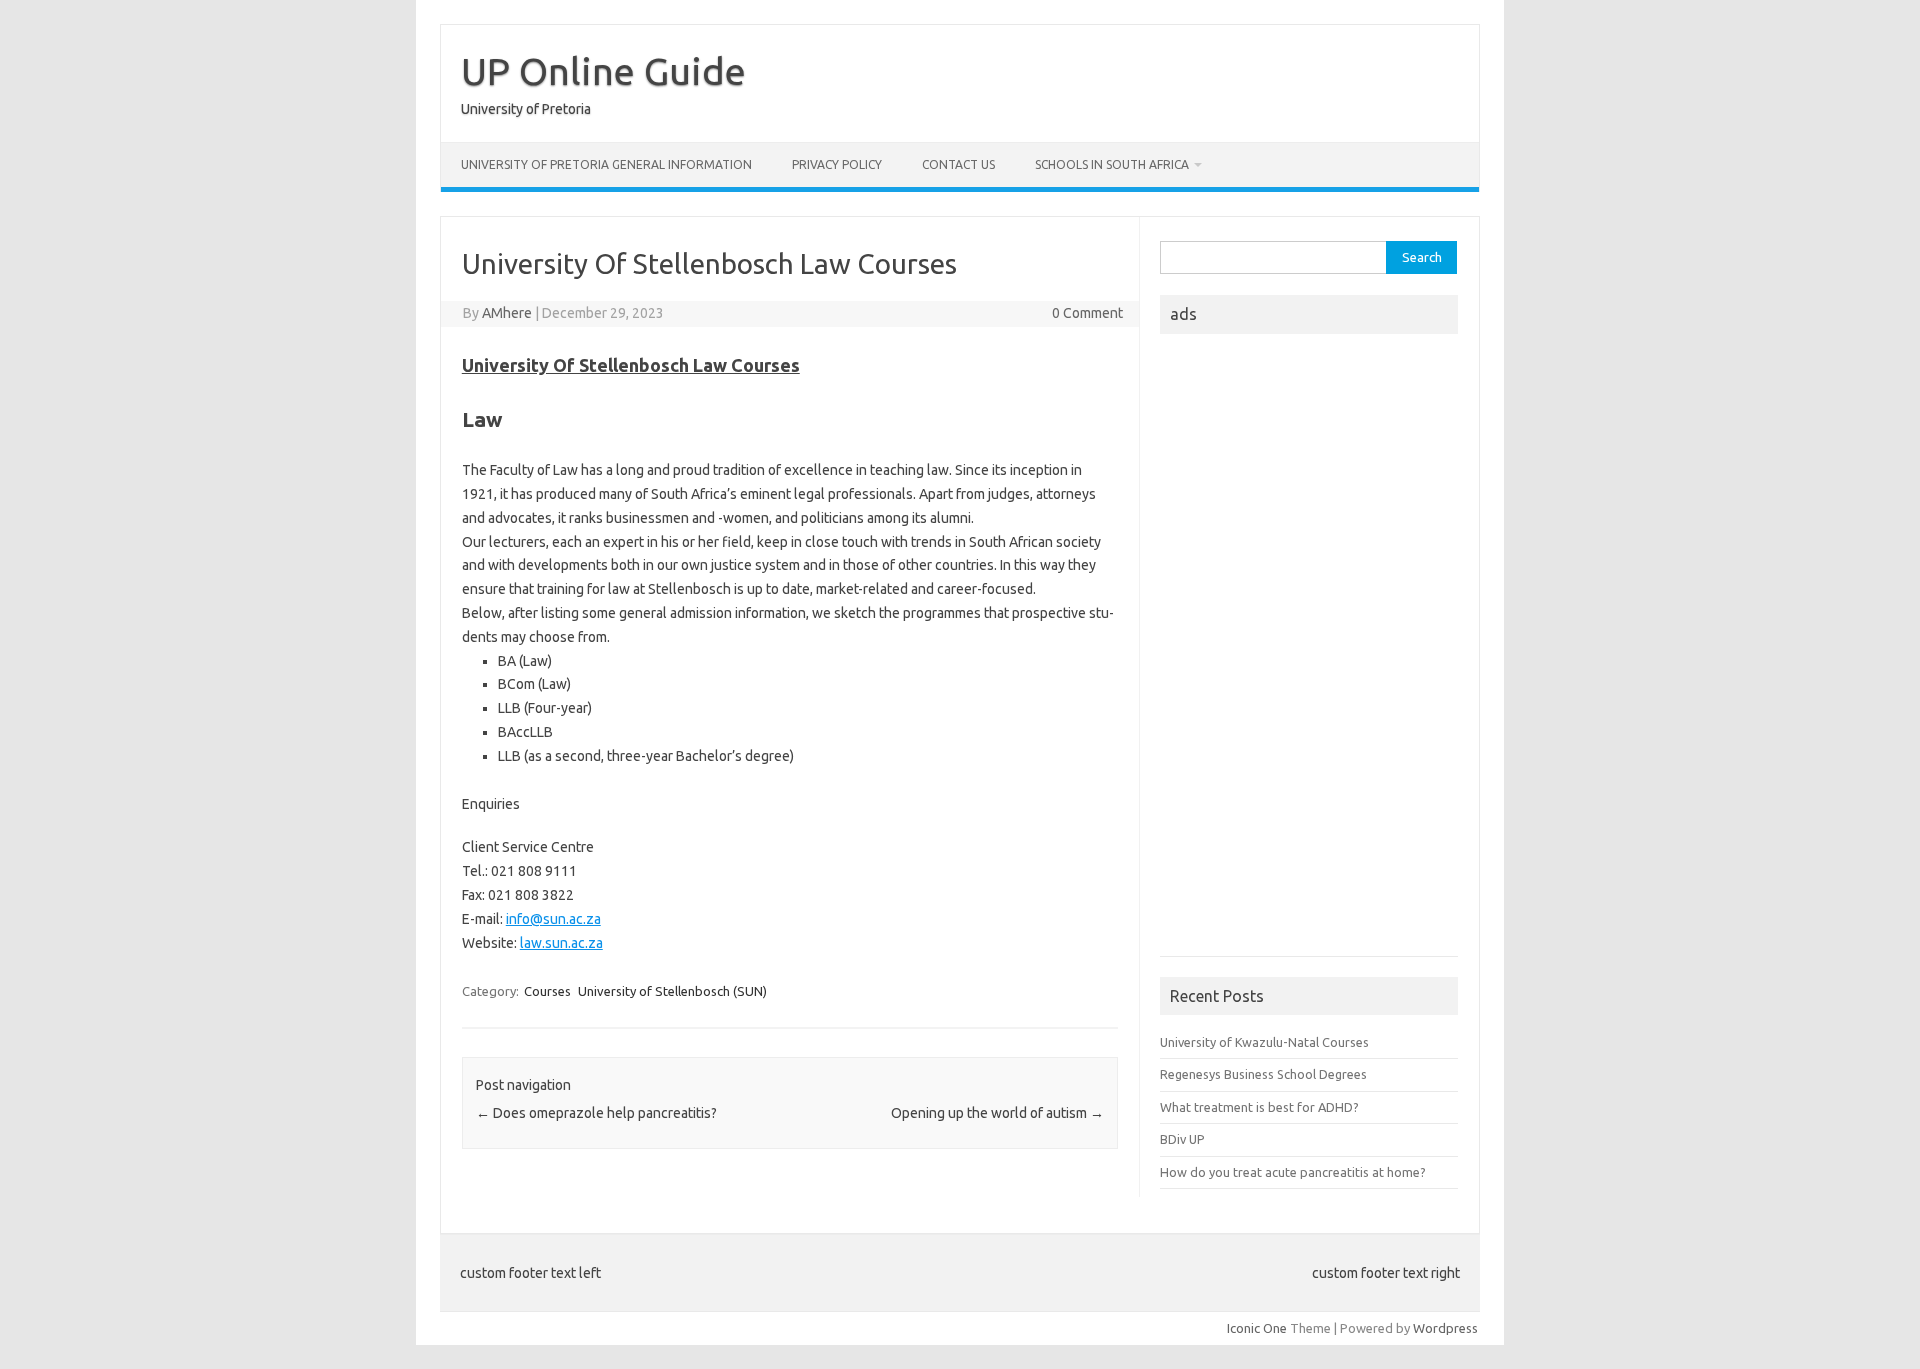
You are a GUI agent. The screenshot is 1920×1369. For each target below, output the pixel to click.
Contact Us (958, 164)
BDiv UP (1182, 1139)
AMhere (507, 313)
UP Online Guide (603, 71)
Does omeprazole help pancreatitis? (596, 1113)
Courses (547, 991)
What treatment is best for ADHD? (1259, 1107)
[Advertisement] (1309, 651)
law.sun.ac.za (561, 943)
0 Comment (1087, 313)
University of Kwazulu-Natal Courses (1264, 1042)
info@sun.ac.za (553, 919)
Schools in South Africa (1112, 164)
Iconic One (1257, 1328)
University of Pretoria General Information (606, 164)
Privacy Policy (837, 164)
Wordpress (1445, 1328)
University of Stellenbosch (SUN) (672, 991)
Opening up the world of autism (997, 1113)
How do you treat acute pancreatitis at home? (1293, 1172)
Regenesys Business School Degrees (1263, 1074)
